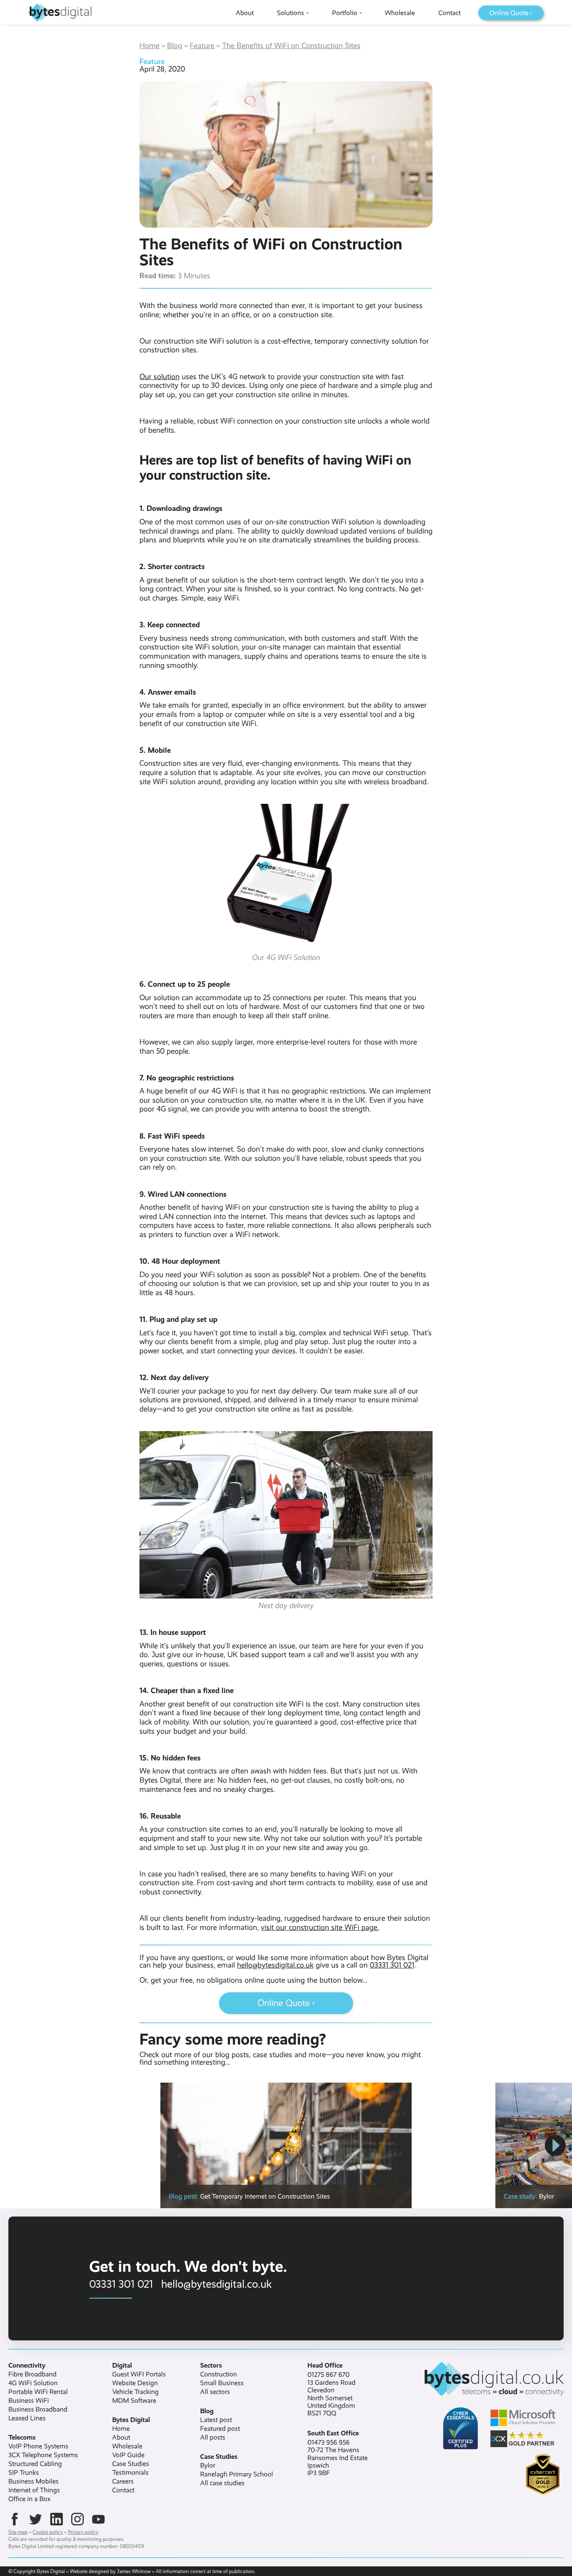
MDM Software (134, 2401)
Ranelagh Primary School (237, 2474)
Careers (123, 2481)
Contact (123, 2490)
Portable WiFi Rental (38, 2392)
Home (149, 46)
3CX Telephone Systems (43, 2455)
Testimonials (130, 2473)
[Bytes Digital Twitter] (36, 2519)
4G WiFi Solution (33, 2383)
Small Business (222, 2383)
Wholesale (127, 2446)
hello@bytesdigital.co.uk (275, 1965)
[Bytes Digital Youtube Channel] (98, 2519)
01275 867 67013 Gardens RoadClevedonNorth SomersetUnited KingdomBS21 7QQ (331, 2394)
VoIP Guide (128, 2455)
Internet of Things (34, 2490)
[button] (555, 2145)
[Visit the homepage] (60, 13)
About (121, 2437)
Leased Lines (27, 2418)
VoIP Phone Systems (38, 2446)
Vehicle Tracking (135, 2392)
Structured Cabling (35, 2464)
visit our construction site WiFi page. (320, 1927)
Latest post (216, 2420)
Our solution (160, 377)
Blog (175, 46)
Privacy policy (83, 2532)
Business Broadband (38, 2409)
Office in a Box (30, 2499)
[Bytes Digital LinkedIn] (57, 2519)
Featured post (220, 2429)
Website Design (135, 2383)
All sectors (215, 2392)
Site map (18, 2532)
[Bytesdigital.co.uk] (483, 2379)
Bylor (208, 2466)
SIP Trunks (24, 2473)
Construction (219, 2374)
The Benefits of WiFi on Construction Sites (291, 46)
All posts (213, 2437)
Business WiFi (29, 2401)
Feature (202, 46)
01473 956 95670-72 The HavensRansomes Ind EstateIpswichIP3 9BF (338, 2458)
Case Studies (131, 2464)
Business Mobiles (33, 2481)
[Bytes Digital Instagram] (77, 2519)
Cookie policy (48, 2532)
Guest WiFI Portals (139, 2374)
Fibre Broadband (32, 2374)
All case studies (222, 2483)
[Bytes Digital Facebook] (15, 2519)
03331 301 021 (392, 1965)
